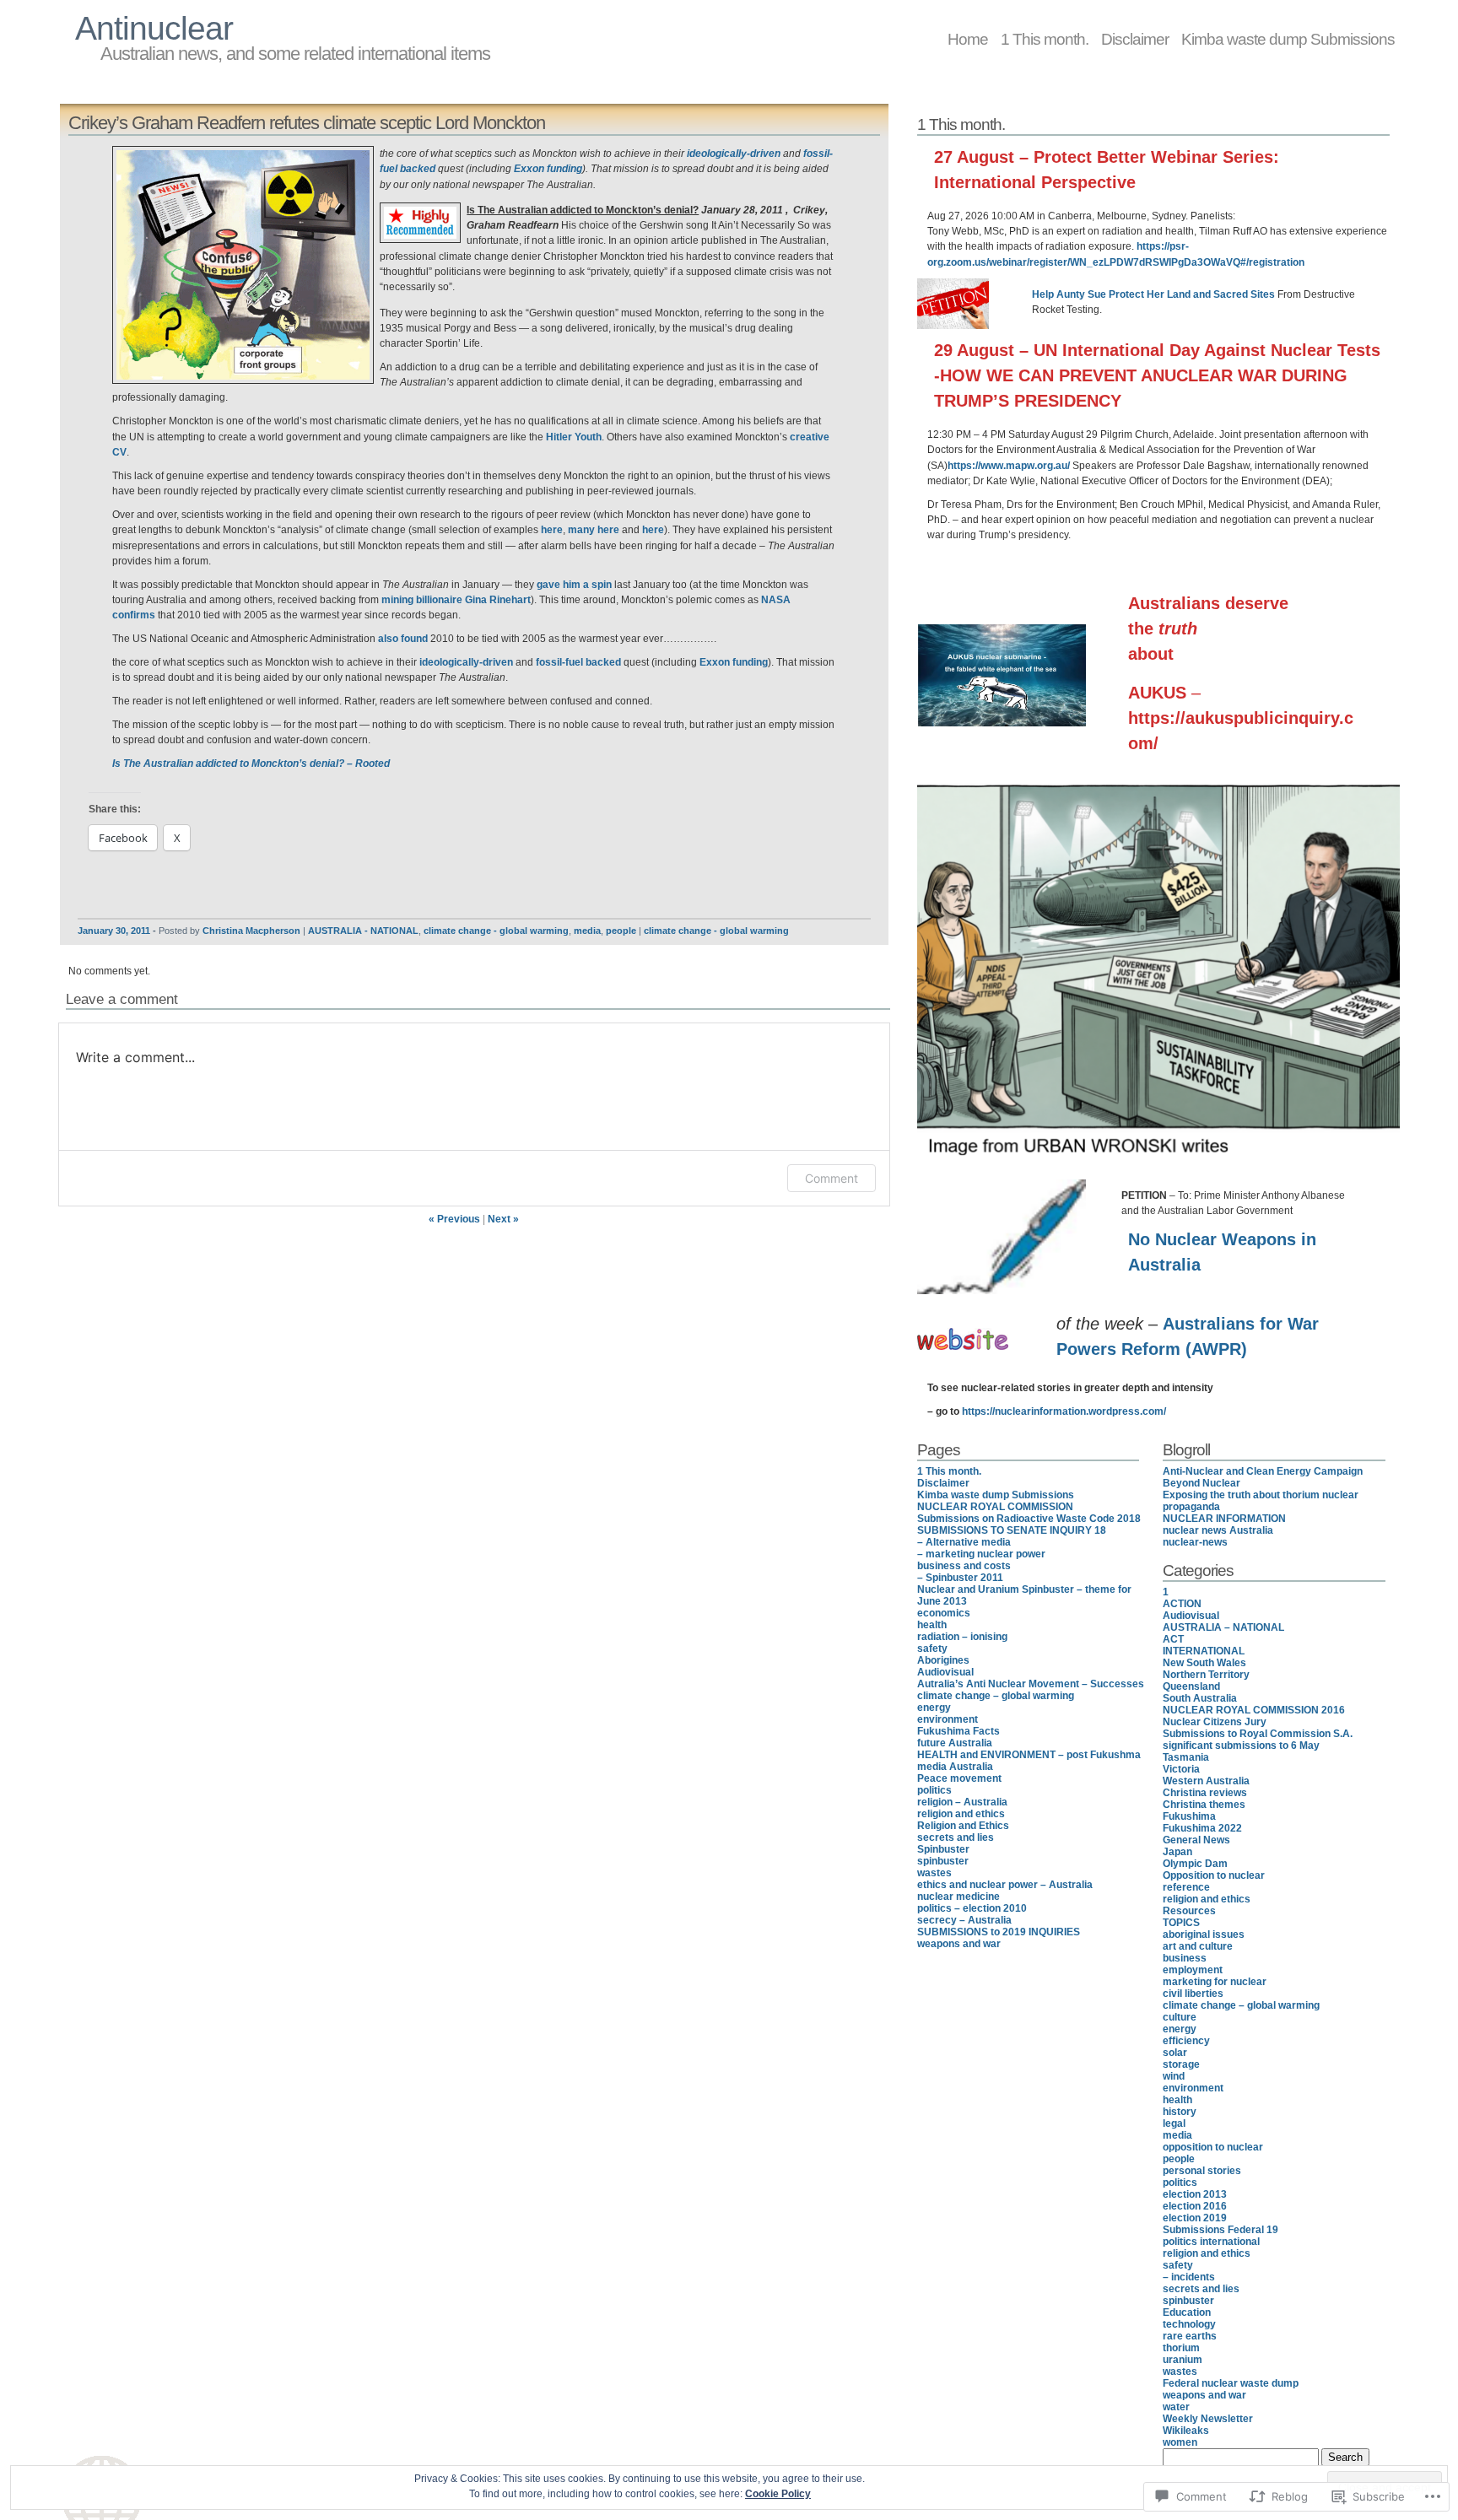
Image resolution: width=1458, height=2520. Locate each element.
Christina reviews (1205, 1793)
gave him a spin (574, 585)
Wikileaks (1186, 2431)
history (1180, 2112)
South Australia (1200, 1698)
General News (1196, 1840)
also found (403, 639)
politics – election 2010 (972, 1908)
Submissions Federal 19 (1220, 2230)
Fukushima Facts (958, 1731)
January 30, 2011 (114, 931)
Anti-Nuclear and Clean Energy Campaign (1263, 1471)
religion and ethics (961, 1814)
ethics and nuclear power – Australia (1005, 1885)
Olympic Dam (1195, 1864)
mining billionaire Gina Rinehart (456, 600)
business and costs (964, 1566)
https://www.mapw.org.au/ (1009, 466)
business (1185, 1958)
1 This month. (1045, 39)
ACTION (1182, 1604)
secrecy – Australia (964, 1920)
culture (1180, 2017)
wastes (934, 1873)
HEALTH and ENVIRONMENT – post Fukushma (1029, 1755)
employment (1193, 1970)
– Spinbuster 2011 (960, 1578)
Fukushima (1189, 1816)
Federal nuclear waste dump (1231, 2383)
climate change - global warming (496, 931)
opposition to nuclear (1213, 2147)
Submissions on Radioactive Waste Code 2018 (1029, 1519)
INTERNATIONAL (1204, 1651)
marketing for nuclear (1215, 1982)
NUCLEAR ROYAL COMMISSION (995, 1507)
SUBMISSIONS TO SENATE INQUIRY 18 (1012, 1530)
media (587, 931)
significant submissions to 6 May (1241, 1746)
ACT (1173, 1639)
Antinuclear (154, 28)
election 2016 (1195, 2206)
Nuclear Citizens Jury (1215, 1722)
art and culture (1198, 1946)
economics (944, 1613)
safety (932, 1649)
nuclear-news (1195, 1542)
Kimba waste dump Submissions (1288, 39)
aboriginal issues (1204, 1935)
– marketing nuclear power (981, 1554)
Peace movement (959, 1778)
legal (1174, 2123)
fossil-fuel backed (578, 662)
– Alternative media (964, 1542)
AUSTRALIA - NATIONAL (363, 931)
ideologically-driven (734, 154)
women (1180, 2442)
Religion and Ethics (963, 1826)
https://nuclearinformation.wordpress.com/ (1064, 1411)
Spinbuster (943, 1849)
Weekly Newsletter (1208, 2419)
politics (934, 1790)
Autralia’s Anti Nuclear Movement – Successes (1031, 1684)
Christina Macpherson (251, 931)
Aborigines (943, 1660)
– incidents (1189, 2277)
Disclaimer (1135, 39)
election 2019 (1195, 2218)
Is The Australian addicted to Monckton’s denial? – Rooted (251, 764)
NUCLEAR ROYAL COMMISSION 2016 (1254, 1710)
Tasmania (1186, 1757)
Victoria (1181, 1769)
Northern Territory (1206, 1675)
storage (1181, 2064)
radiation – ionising (962, 1637)
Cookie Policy (778, 2494)
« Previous (454, 1219)
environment (948, 1719)
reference (1186, 1887)
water (1176, 2407)
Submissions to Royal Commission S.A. (1258, 1734)
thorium (1181, 2348)
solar (1175, 2053)
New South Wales (1204, 1663)
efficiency (1186, 2041)
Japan (1177, 1852)
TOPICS (1181, 1923)
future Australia (955, 1743)
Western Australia (1206, 1781)
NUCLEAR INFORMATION (1224, 1519)
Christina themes (1204, 1805)
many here (594, 530)
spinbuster (943, 1861)
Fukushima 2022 (1202, 1828)
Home (968, 39)
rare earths (1190, 2336)
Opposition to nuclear (1214, 1875)
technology (1189, 2324)
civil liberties (1193, 1994)
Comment (832, 1178)
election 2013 (1195, 2194)
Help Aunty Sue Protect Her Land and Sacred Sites (1153, 294)
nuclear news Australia (1218, 1530)
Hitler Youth (574, 437)
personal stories (1202, 2171)
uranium (1183, 2360)
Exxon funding (548, 169)
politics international (1211, 2242)
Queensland (1191, 1686)
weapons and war (959, 1944)
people (621, 931)
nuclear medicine (958, 1897)
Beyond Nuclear (1201, 1483)
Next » (503, 1219)
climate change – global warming (996, 1696)
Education (1187, 2312)
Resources (1189, 1911)
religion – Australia (962, 1802)
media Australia (955, 1767)
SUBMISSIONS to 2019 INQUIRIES (999, 1932)
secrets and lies (956, 1837)
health (932, 1625)
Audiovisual (945, 1672)
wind (1174, 2076)
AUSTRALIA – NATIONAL (1223, 1627)
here (552, 530)
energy (934, 1708)
